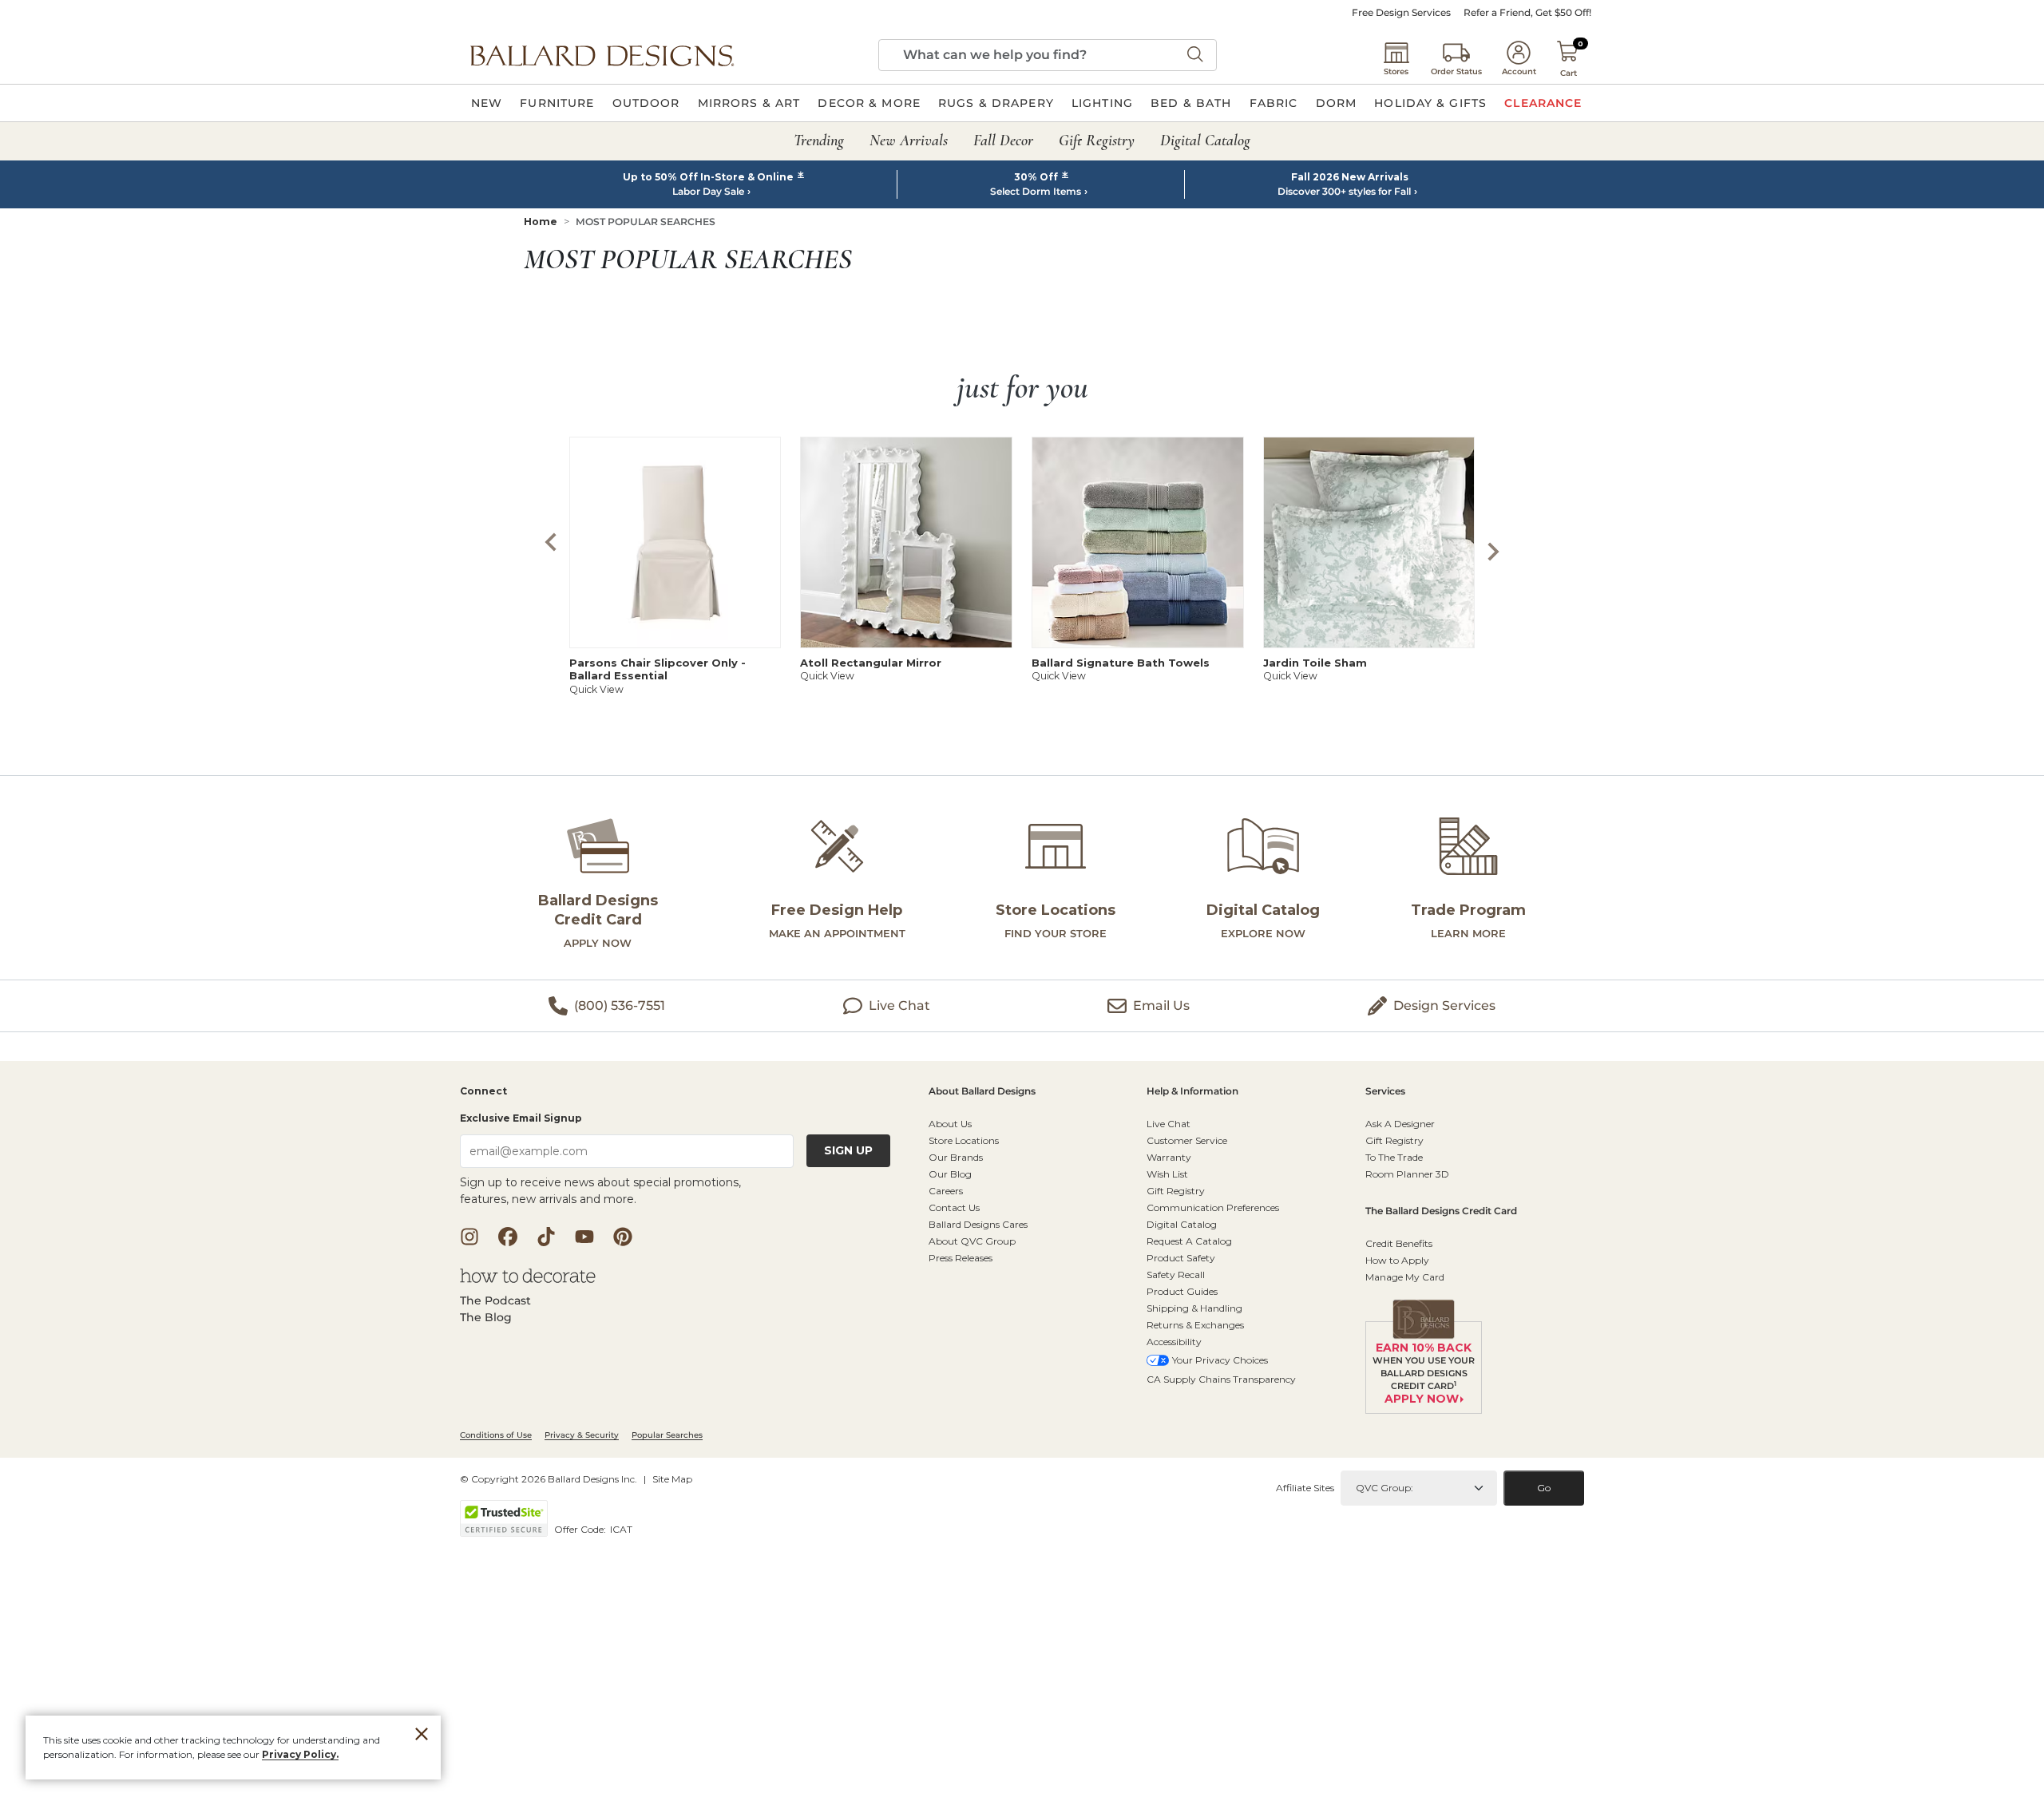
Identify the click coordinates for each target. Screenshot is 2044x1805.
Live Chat (1169, 1124)
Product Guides (1182, 1291)
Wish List (1167, 1174)
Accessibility (1174, 1342)
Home (541, 222)
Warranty (1169, 1157)
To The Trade (1394, 1157)
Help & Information (1192, 1092)
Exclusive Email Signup (521, 1118)
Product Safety (1181, 1258)
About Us (950, 1124)
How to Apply (1397, 1260)
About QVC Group (972, 1241)
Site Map (672, 1479)
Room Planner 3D (1407, 1174)
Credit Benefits (1399, 1243)
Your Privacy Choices (1220, 1360)
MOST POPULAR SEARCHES (646, 222)
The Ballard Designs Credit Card (1441, 1211)
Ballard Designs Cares (978, 1224)
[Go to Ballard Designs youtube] (584, 1237)
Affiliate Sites (1305, 1488)
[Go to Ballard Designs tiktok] (546, 1237)
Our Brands (956, 1157)
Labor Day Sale (708, 192)
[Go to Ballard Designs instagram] (469, 1237)
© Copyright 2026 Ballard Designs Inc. (549, 1479)
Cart (1569, 73)
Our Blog (950, 1174)
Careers (946, 1191)
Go (1544, 1488)
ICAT (621, 1529)
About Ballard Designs (982, 1092)
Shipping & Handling (1194, 1308)
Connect (483, 1092)
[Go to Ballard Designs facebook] (508, 1237)
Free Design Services (1401, 13)
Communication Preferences (1213, 1207)
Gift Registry (1176, 1191)
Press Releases (961, 1258)
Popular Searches (667, 1435)
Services (1385, 1092)
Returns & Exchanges (1195, 1325)
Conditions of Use (496, 1435)
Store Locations (964, 1140)
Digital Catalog (1182, 1224)
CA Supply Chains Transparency (1221, 1379)
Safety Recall (1176, 1275)
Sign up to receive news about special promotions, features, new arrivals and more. (600, 1191)
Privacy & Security (582, 1435)
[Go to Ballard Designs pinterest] (623, 1237)
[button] (602, 55)
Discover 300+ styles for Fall (1344, 192)
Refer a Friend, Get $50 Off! (1527, 13)
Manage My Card (1405, 1277)
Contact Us (954, 1207)
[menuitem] (487, 103)
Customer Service (1187, 1140)
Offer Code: (581, 1529)
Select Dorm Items (1036, 192)
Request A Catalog (1189, 1241)
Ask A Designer (1400, 1124)
